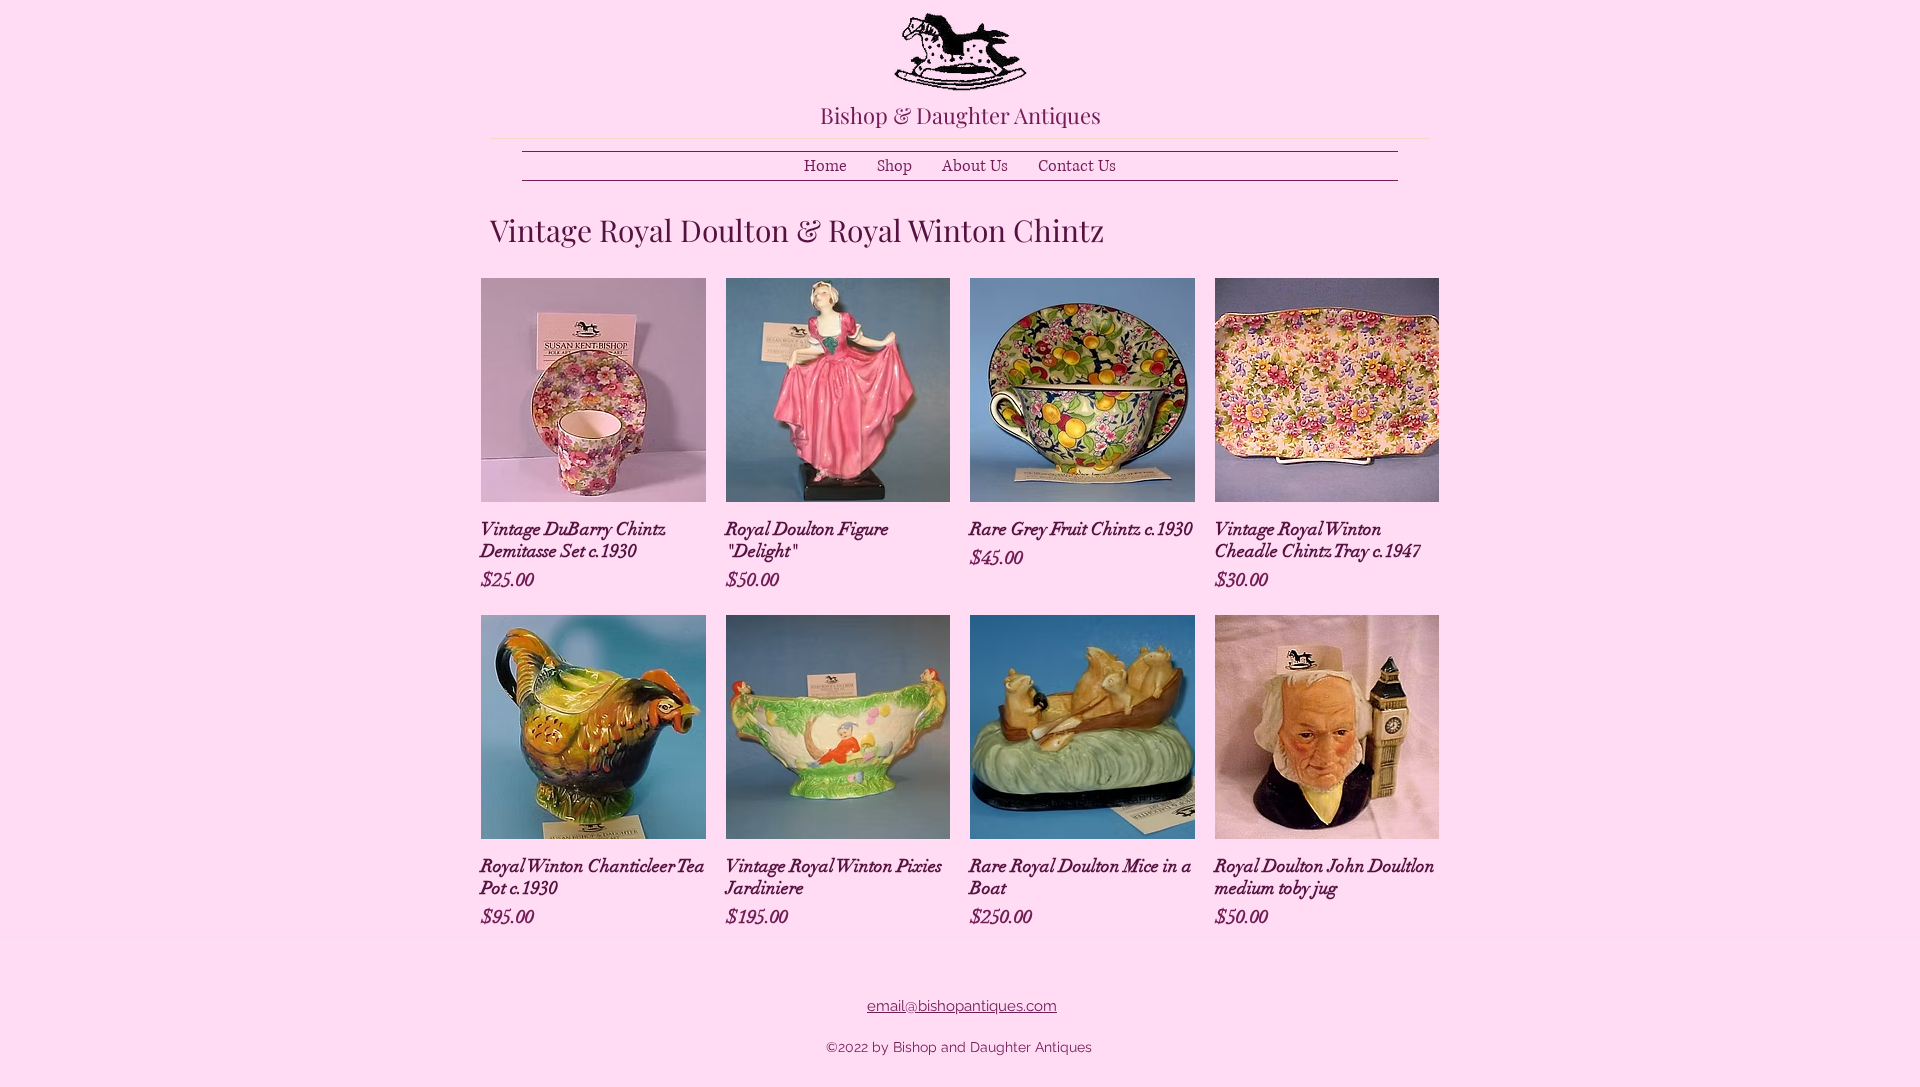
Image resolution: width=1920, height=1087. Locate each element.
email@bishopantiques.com (962, 1006)
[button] (894, 166)
